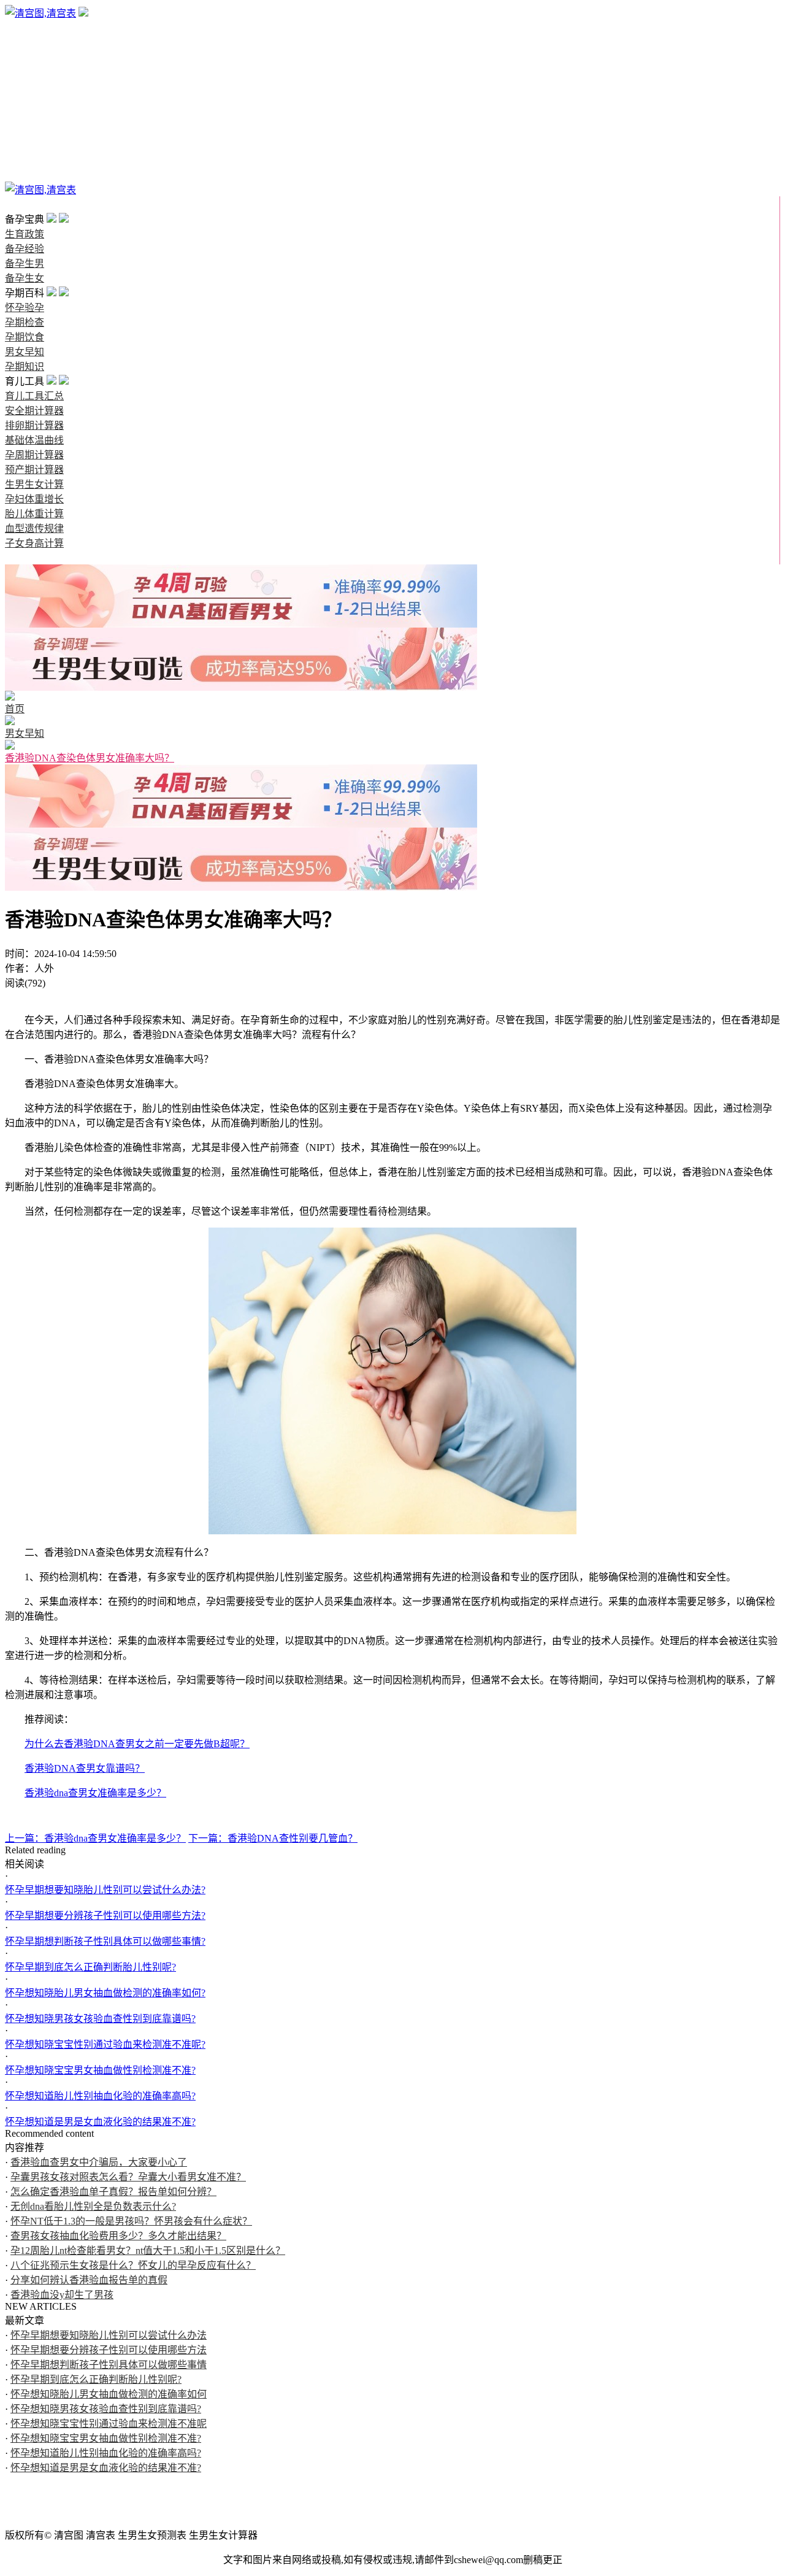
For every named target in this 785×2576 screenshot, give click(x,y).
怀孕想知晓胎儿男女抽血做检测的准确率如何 (109, 2394)
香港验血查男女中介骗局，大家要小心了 (99, 2162)
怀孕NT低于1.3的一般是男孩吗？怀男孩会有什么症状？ (131, 2221)
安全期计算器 (34, 411)
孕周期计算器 (34, 455)
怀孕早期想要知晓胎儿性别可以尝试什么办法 (109, 2335)
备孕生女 (25, 72)
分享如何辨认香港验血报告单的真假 (89, 2280)
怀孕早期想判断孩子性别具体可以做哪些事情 (109, 2365)
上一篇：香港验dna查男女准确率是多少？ (95, 1838)
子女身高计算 (34, 543)
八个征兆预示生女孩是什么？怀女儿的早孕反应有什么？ (133, 2265)
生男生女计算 (34, 484)
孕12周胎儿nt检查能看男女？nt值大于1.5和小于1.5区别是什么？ (148, 2251)
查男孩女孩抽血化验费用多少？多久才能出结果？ (118, 2236)
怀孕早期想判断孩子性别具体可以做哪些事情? (105, 1941)
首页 (15, 205)
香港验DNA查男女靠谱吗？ (85, 1768)
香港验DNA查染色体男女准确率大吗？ (90, 758)
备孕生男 (25, 57)
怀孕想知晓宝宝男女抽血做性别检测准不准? (100, 2070)
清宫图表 (25, 175)
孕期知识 (25, 146)
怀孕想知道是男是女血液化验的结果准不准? (100, 2122)
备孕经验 (25, 43)
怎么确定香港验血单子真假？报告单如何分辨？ (113, 2192)
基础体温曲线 (34, 440)
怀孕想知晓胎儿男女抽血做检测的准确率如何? (105, 1993)
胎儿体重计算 (34, 514)
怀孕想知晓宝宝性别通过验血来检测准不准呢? (105, 2044)
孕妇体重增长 (34, 499)
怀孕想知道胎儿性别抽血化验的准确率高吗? (100, 2096)
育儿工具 (25, 160)
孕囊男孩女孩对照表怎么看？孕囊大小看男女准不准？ (128, 2177)
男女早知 (25, 131)
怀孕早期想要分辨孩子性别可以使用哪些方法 (109, 2350)
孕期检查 (25, 102)
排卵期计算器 (34, 425)
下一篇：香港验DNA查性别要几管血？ (273, 1838)
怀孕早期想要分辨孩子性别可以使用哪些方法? (105, 1916)
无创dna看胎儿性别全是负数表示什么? (93, 2206)
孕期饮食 (25, 116)
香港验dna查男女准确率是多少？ (95, 1793)
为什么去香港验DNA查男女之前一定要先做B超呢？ (137, 1744)
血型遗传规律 (34, 529)
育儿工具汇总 (34, 396)
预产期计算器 (34, 470)
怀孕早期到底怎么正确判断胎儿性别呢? (90, 1967)
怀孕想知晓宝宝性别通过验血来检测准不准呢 (109, 2424)
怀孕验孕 (25, 87)
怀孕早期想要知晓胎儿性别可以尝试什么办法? (105, 1890)
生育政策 (25, 28)
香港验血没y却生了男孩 (62, 2295)
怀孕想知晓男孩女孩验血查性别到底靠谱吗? (100, 2019)
